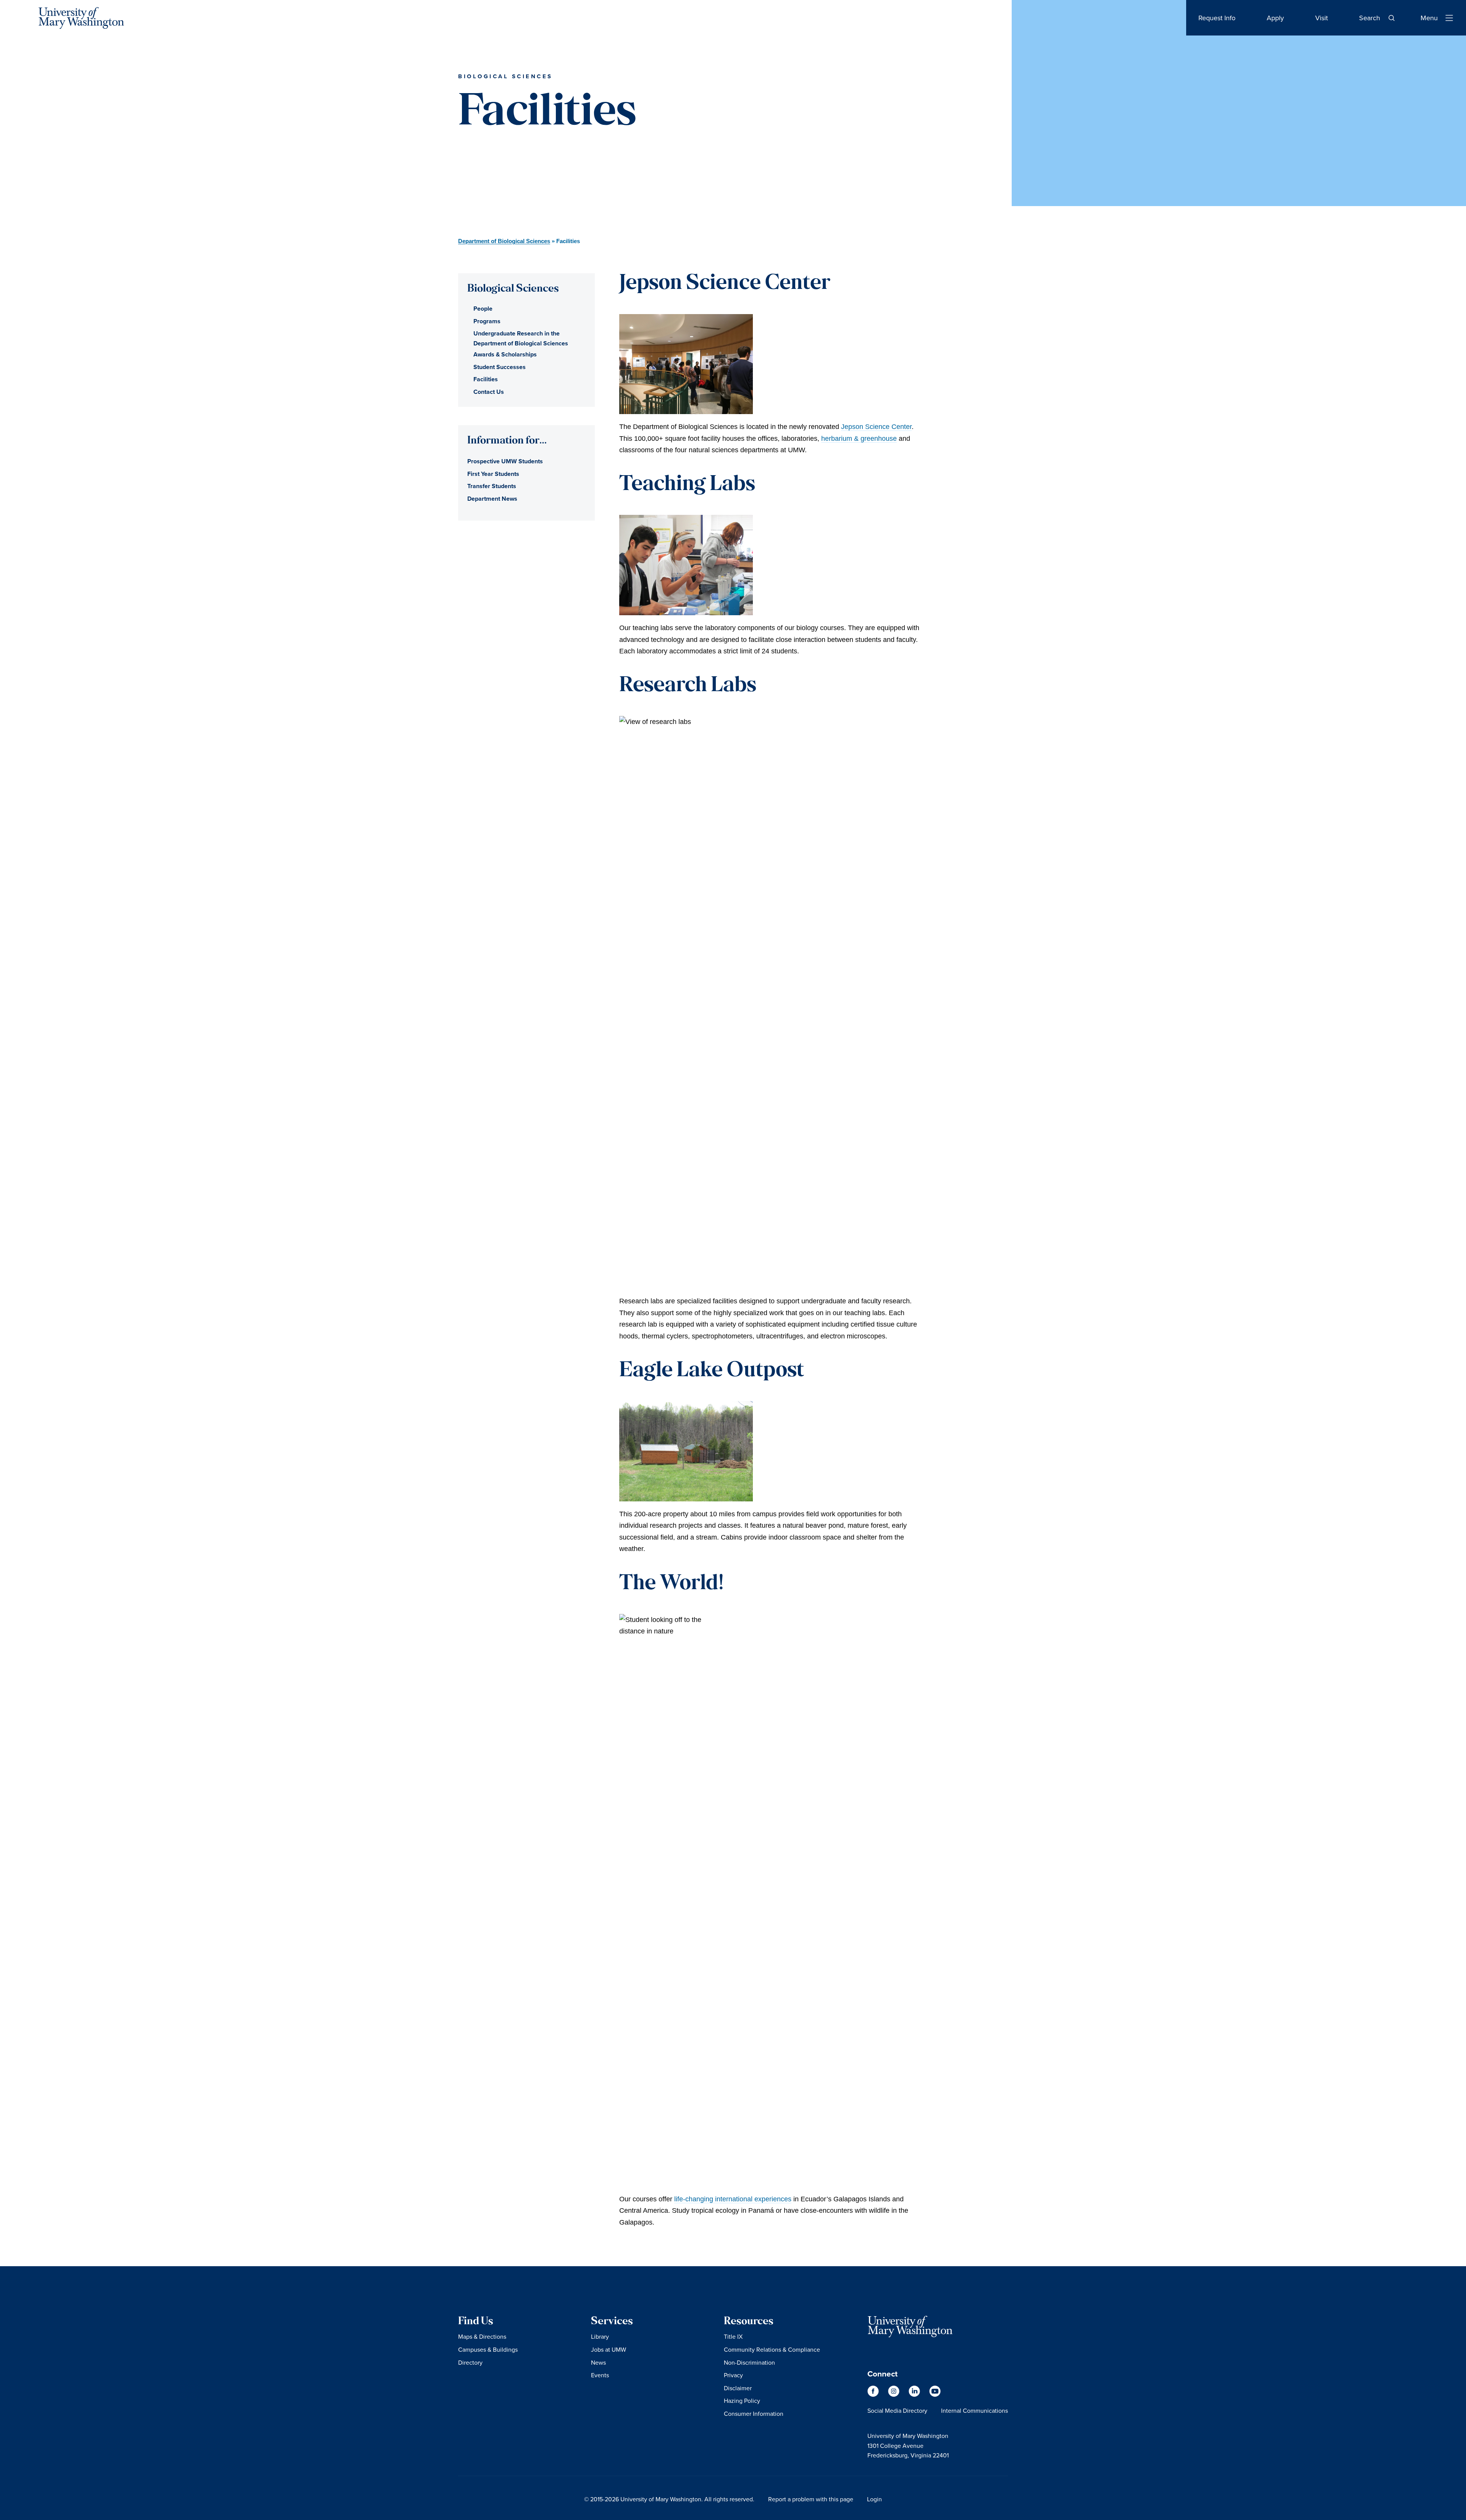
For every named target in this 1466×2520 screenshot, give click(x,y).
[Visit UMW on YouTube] (935, 2395)
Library (600, 2336)
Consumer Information (754, 2414)
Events (600, 2375)
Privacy (733, 2375)
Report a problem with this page (811, 2499)
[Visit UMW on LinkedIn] (915, 2395)
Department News (492, 499)
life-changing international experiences (733, 2199)
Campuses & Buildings (488, 2349)
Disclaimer (738, 2388)
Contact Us (489, 392)
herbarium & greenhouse (859, 439)
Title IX (733, 2336)
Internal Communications (974, 2410)
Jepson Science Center (876, 427)
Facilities (486, 379)
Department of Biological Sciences (504, 241)
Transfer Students (492, 486)
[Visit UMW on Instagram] (894, 2395)
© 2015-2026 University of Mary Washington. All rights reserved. (669, 2499)
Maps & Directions (482, 2336)
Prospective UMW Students (505, 461)
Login (874, 2499)
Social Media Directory (897, 2410)
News (598, 2362)
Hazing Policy (742, 2401)
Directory (470, 2362)
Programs (487, 321)
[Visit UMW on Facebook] (874, 2395)
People (483, 309)
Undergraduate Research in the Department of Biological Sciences (521, 338)
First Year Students (493, 474)
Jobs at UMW (609, 2349)
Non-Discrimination (749, 2362)
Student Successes (500, 367)
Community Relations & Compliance (772, 2349)
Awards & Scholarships (505, 354)
